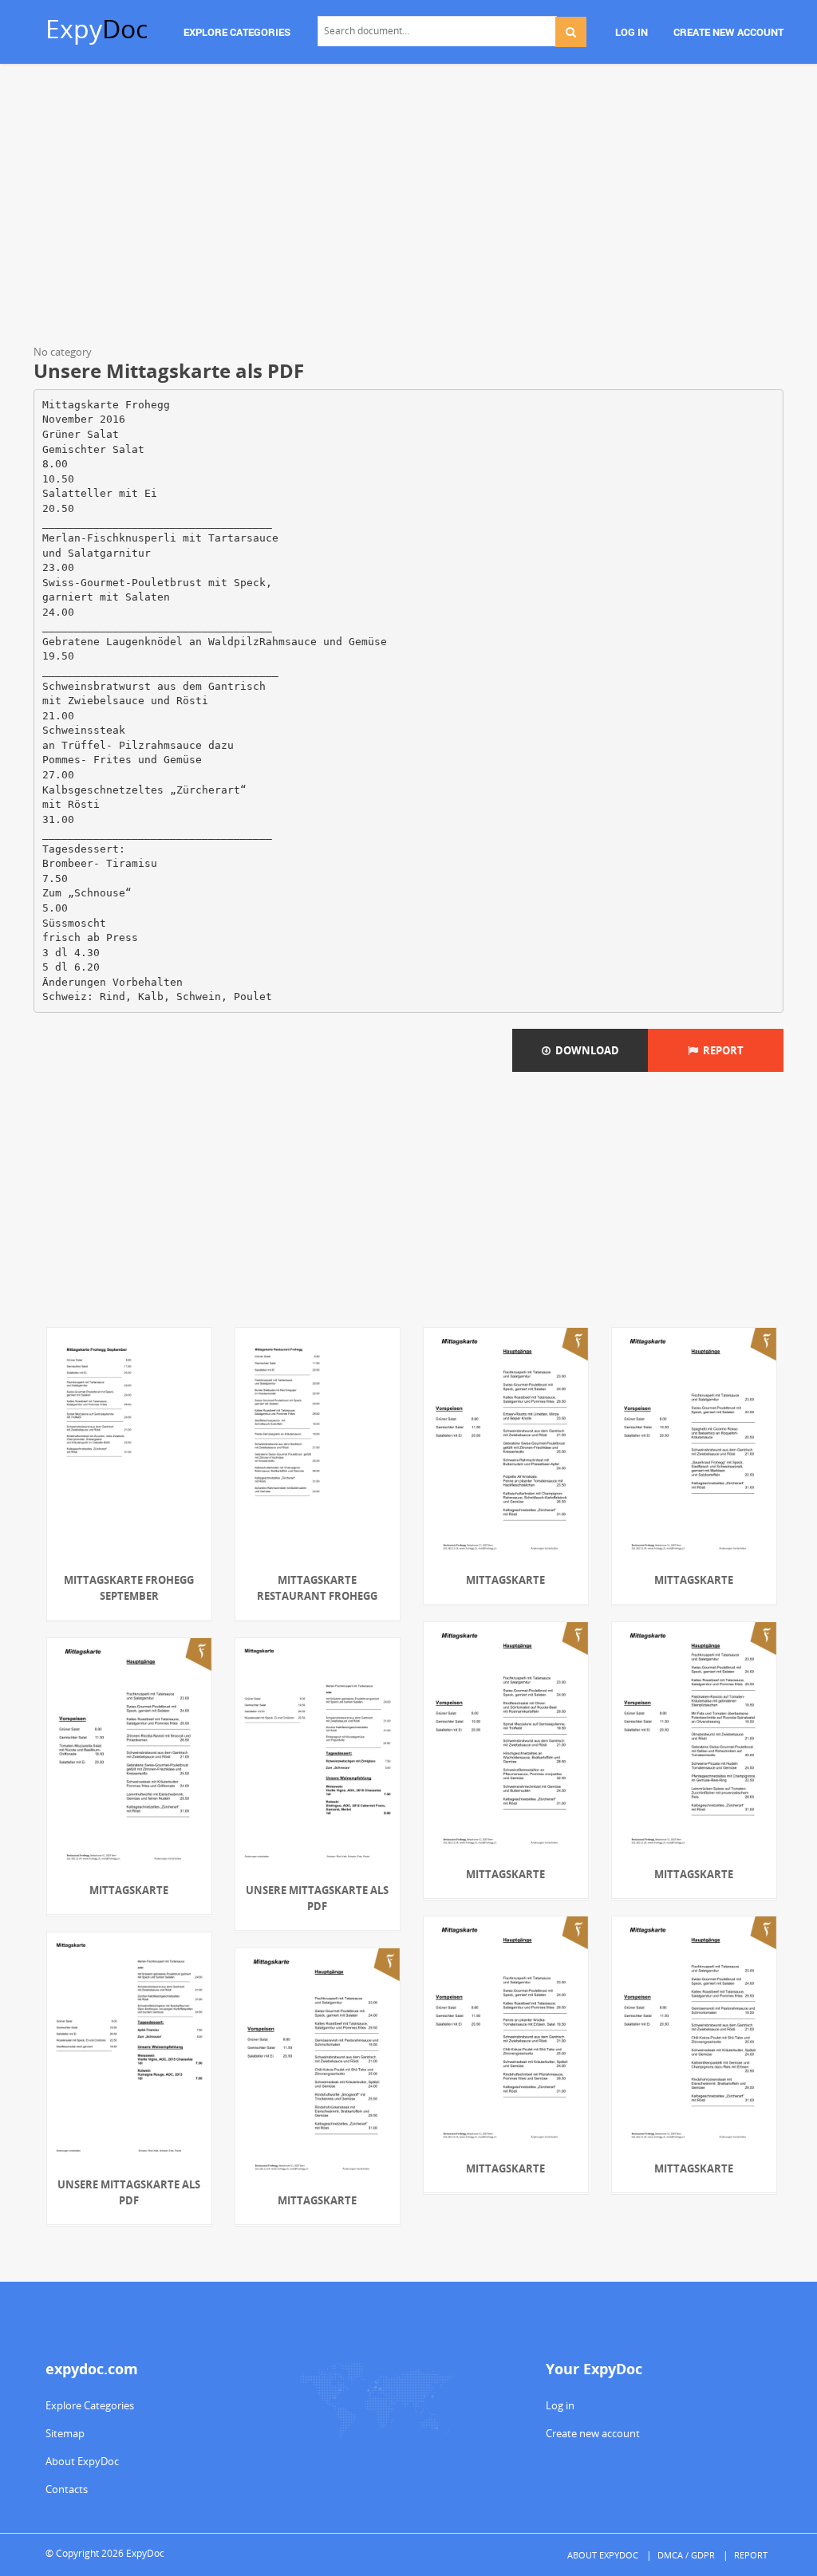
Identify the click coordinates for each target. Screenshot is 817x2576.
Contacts (67, 2489)
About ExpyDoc (82, 2461)
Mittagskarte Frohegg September (129, 1588)
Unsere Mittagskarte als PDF (317, 1898)
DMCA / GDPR (686, 2555)
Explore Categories (90, 2405)
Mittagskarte (505, 1580)
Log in (560, 2405)
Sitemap (65, 2433)
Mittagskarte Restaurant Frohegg (317, 1588)
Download (585, 1050)
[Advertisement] (408, 207)
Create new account (593, 2433)
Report (721, 1050)
